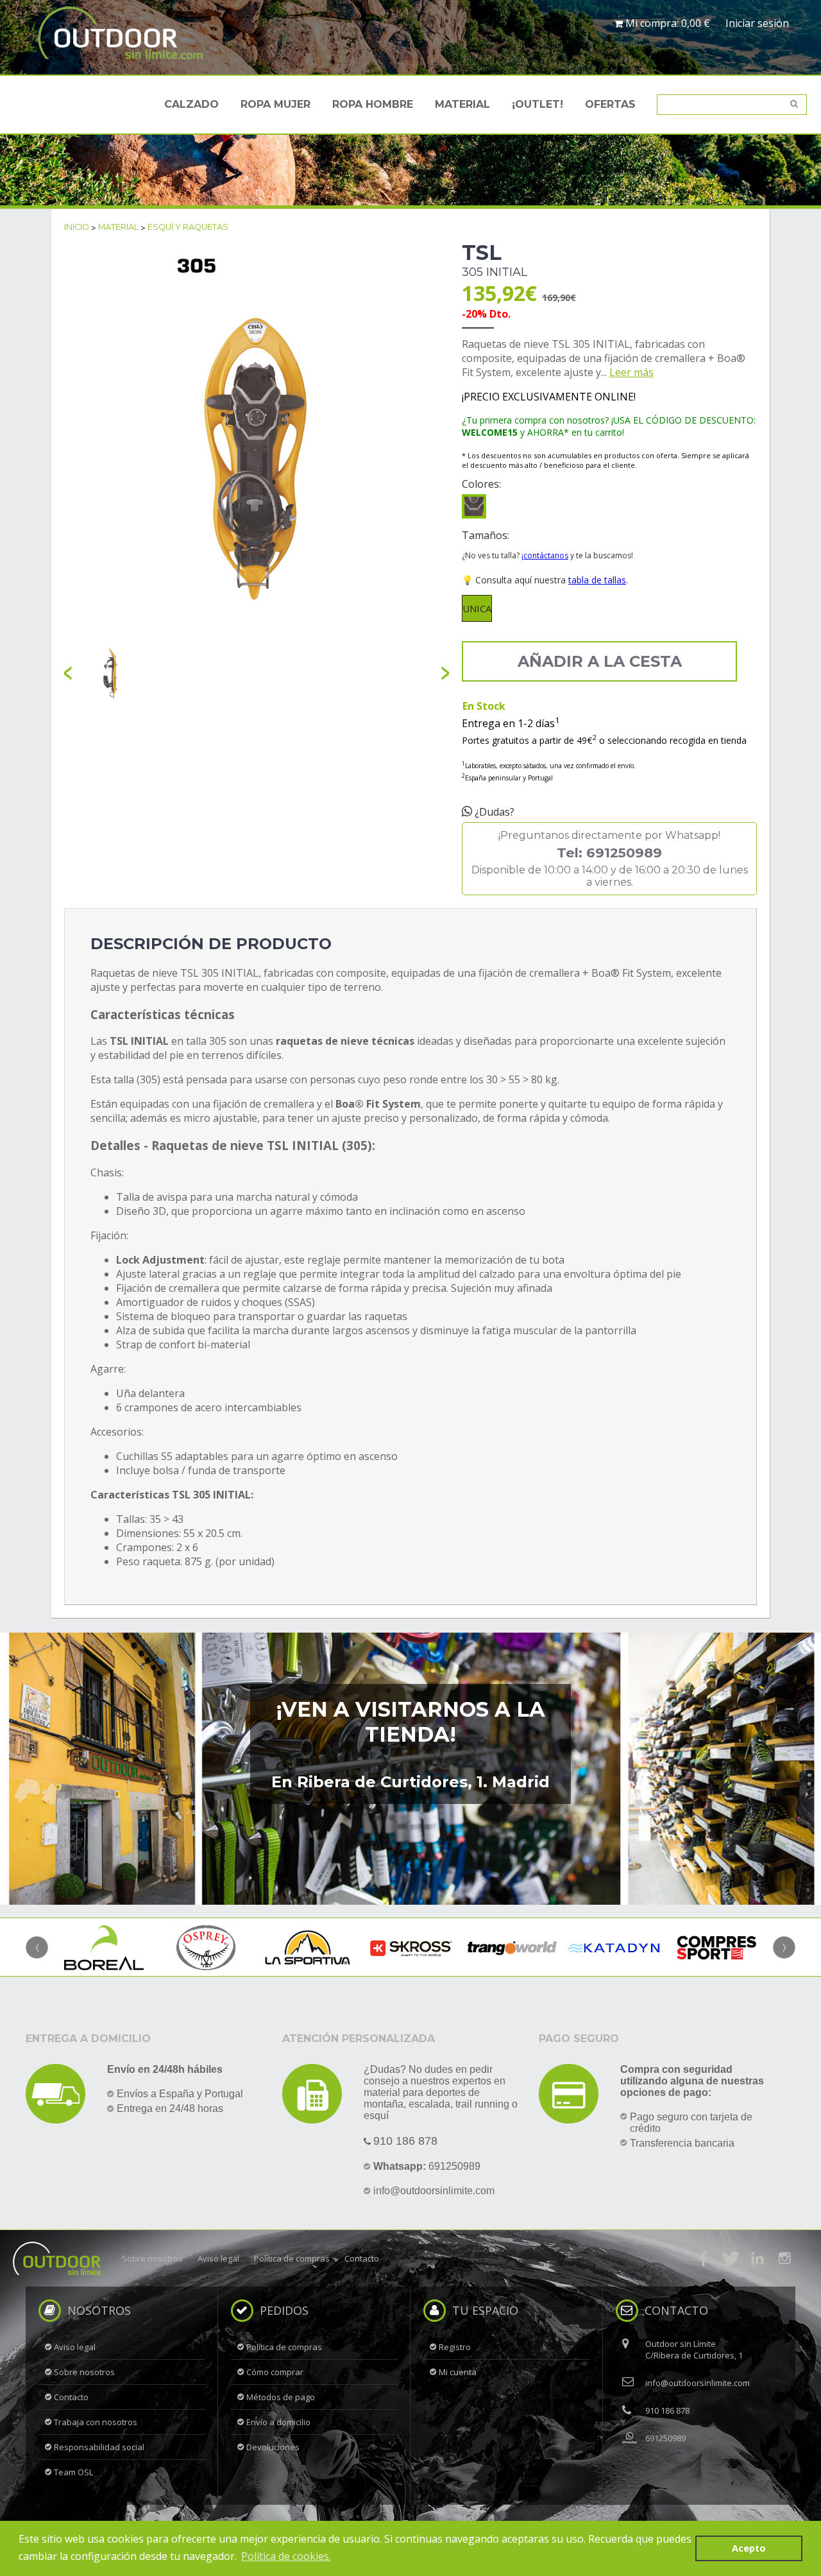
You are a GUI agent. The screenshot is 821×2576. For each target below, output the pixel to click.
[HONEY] (474, 506)
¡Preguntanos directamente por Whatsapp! (610, 859)
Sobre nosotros (152, 2258)
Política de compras (292, 2258)
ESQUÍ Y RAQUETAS (188, 227)
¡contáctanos (545, 555)
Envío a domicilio (278, 2422)
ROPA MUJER (275, 104)
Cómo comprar (275, 2372)
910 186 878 (405, 2141)
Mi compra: (666, 23)
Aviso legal (218, 2258)
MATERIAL (462, 104)
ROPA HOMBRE (373, 104)
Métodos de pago (281, 2397)
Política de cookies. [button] (286, 2556)
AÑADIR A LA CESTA (600, 661)
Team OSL (73, 2472)
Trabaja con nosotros (96, 2422)
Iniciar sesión (757, 23)
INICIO (77, 227)
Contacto (362, 2258)
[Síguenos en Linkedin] (758, 2258)
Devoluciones (273, 2447)
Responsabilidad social (99, 2447)
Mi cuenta (458, 2372)
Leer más (631, 372)
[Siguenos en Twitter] (731, 2258)
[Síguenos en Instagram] (784, 2258)
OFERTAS (610, 104)
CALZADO (191, 104)
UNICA (477, 608)
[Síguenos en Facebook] (704, 2258)
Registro (455, 2347)
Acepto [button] (749, 2548)
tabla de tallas (597, 580)
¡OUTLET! (537, 104)
